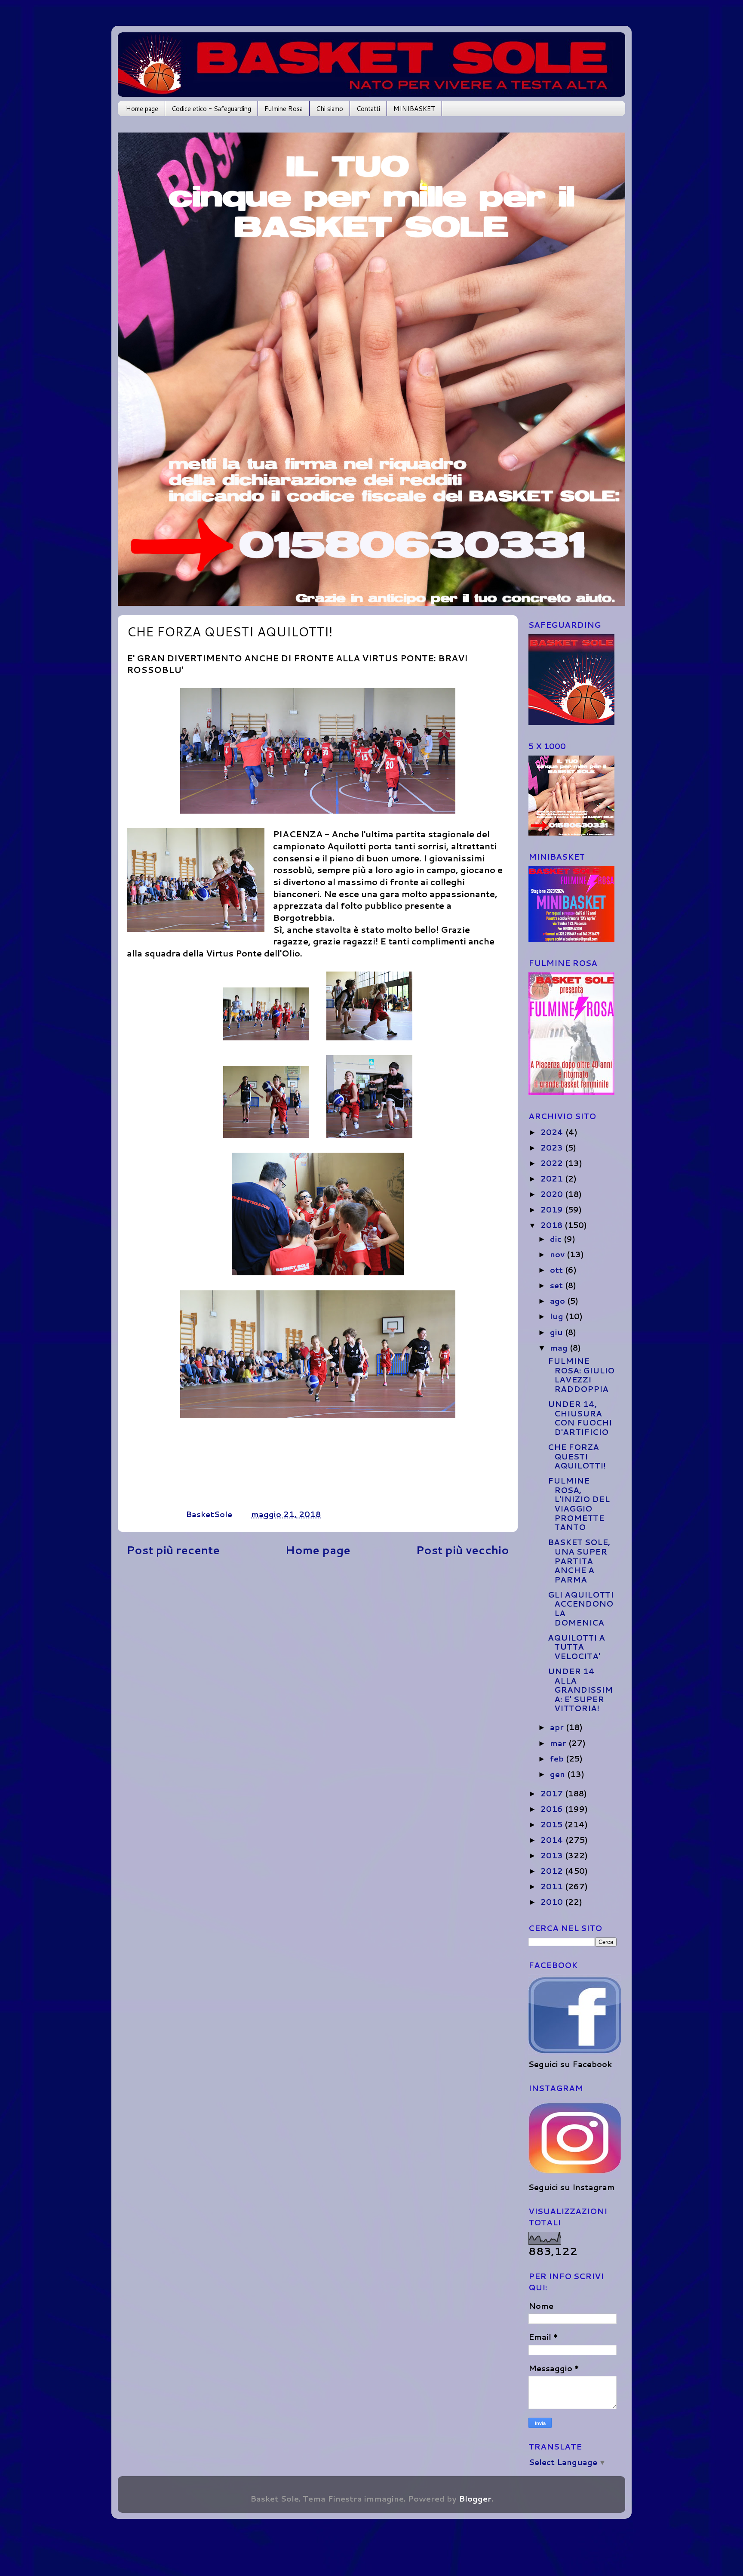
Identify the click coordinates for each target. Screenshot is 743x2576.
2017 (553, 1793)
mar (559, 1743)
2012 (553, 1871)
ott (557, 1270)
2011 (553, 1886)
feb (558, 1758)
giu (557, 1332)
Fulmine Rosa (284, 109)
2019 (553, 1209)
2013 (553, 1855)
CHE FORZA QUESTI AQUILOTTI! (577, 1456)
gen (559, 1774)
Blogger (475, 2499)
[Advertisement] (318, 1642)
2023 (553, 1148)
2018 (553, 1225)
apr (558, 1727)
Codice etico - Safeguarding (211, 109)
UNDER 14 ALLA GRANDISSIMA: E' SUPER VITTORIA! (580, 1690)
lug (558, 1316)
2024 (553, 1132)
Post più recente (173, 1550)
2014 (553, 1840)
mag (560, 1348)
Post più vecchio (462, 1550)
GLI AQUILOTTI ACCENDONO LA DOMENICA (581, 1609)
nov (558, 1254)
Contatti (368, 109)
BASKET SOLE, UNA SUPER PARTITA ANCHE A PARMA (579, 1561)
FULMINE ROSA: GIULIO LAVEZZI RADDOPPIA (581, 1375)
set (557, 1285)
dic (557, 1239)
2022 (553, 1163)
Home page (142, 109)
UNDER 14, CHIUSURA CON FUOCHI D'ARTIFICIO (580, 1418)
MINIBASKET (414, 109)
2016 (553, 1809)
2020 (553, 1194)
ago (559, 1301)
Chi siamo (330, 109)
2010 (553, 1902)
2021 (553, 1178)
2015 (553, 1824)
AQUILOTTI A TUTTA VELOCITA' (576, 1647)
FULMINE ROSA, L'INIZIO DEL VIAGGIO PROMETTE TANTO (579, 1504)
